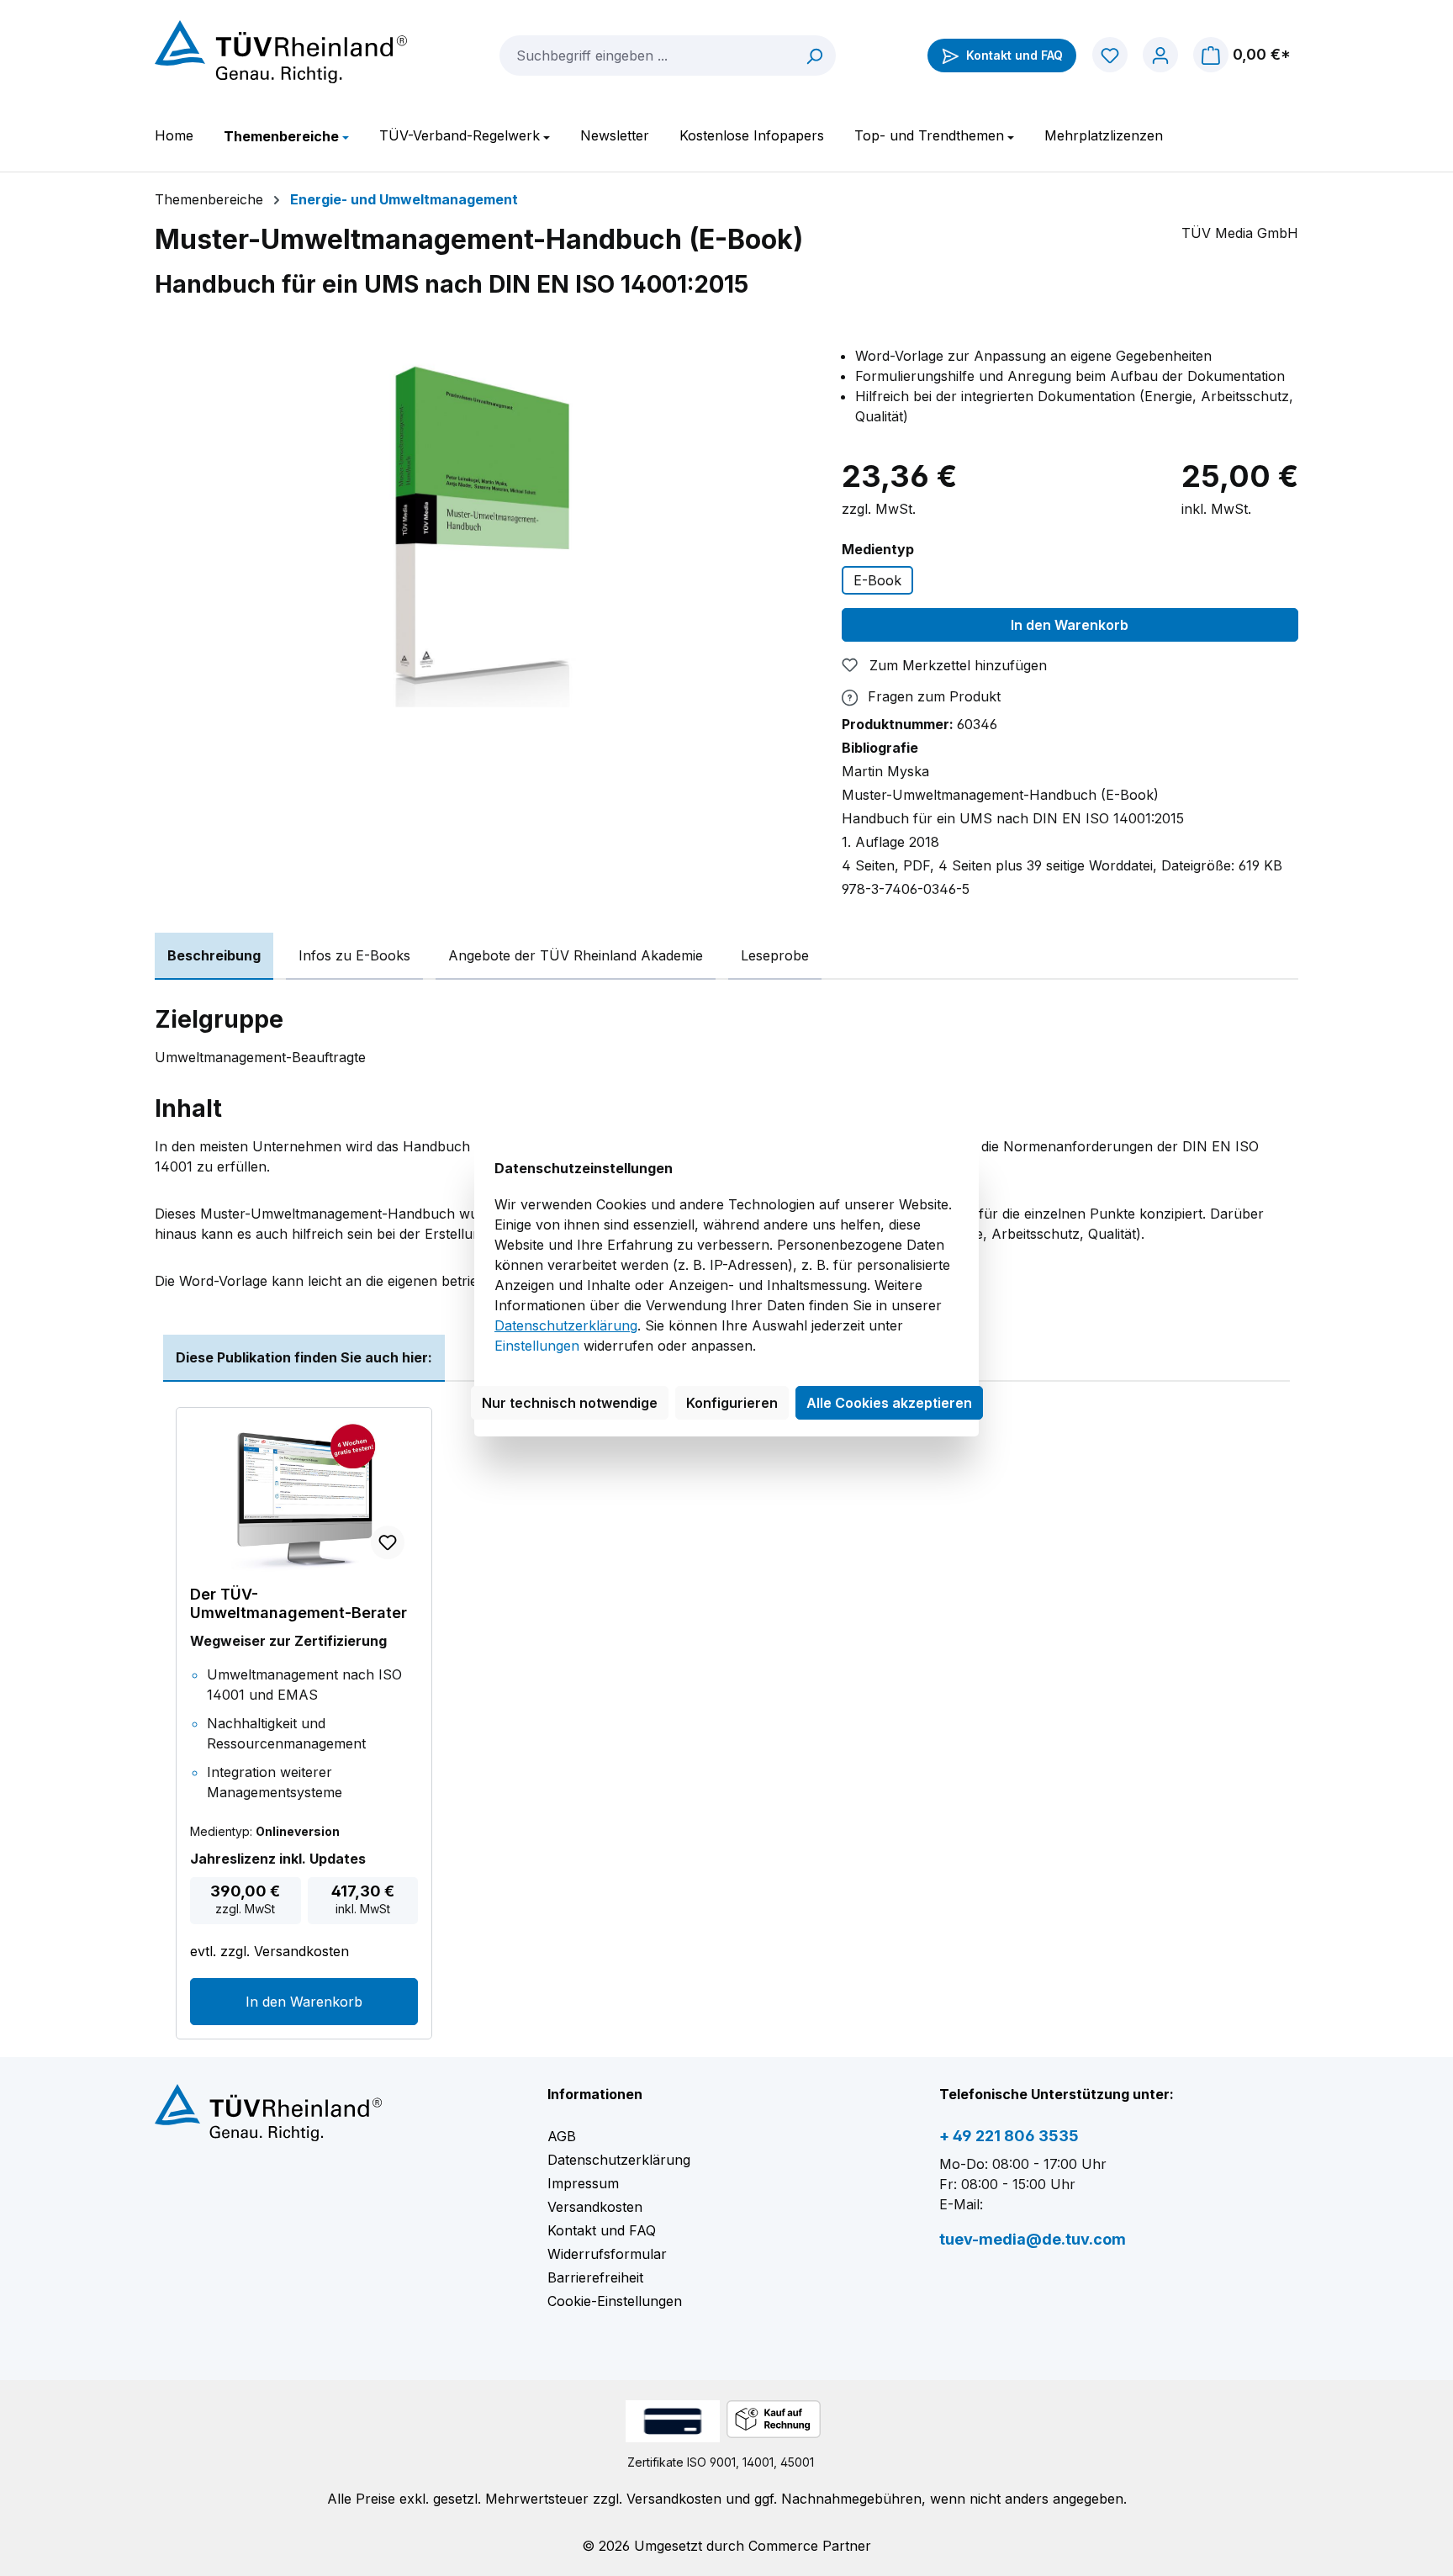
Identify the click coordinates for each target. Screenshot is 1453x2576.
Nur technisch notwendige (570, 1403)
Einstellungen (537, 1346)
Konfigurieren (732, 1403)
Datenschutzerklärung (566, 1325)
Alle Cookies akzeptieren (889, 1403)
